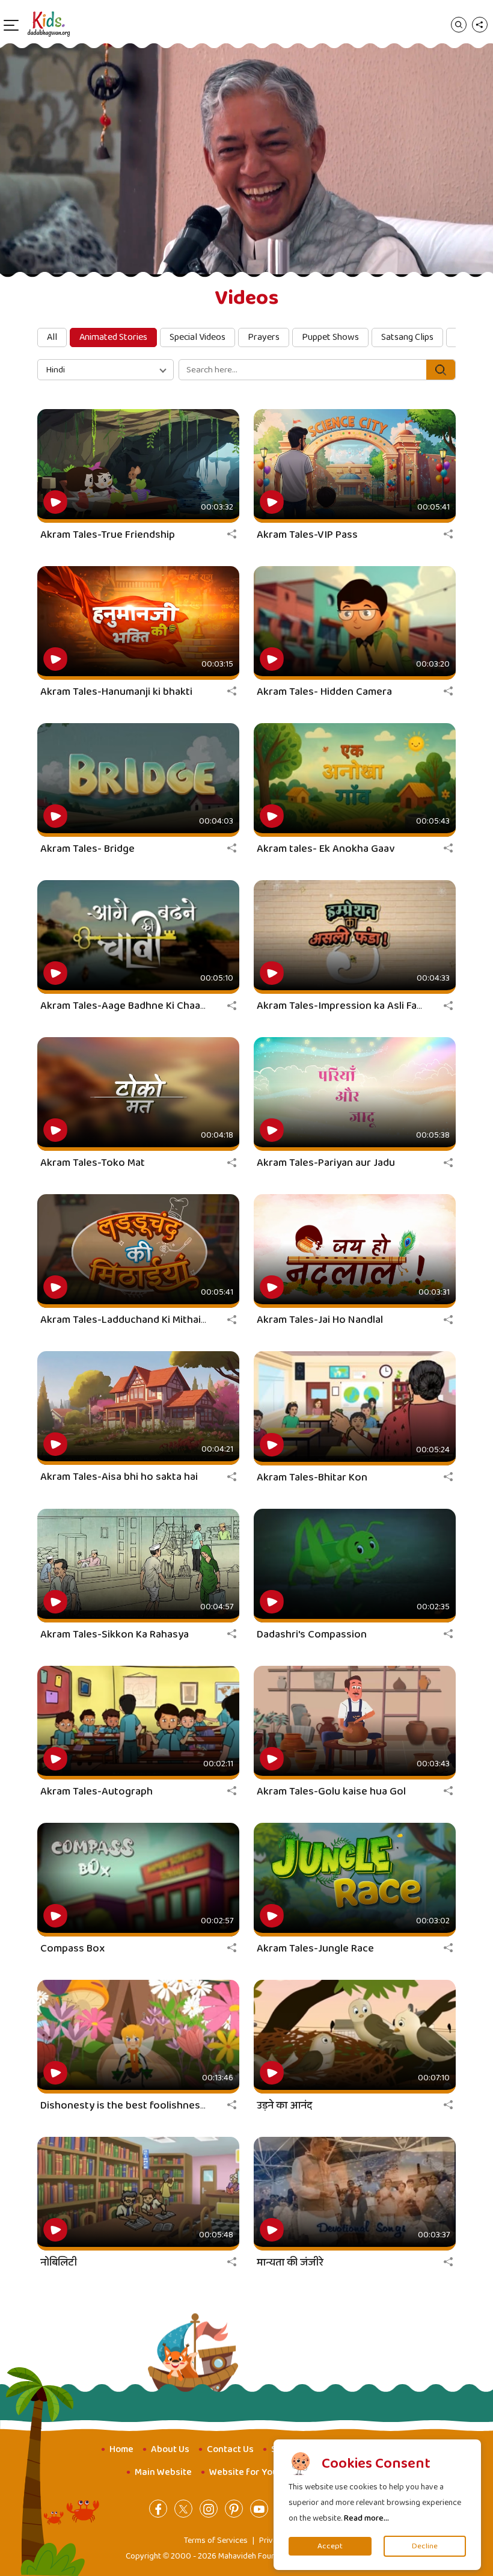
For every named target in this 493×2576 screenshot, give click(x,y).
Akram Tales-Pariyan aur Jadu (326, 1163)
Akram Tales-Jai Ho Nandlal (320, 1320)
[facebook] (158, 2509)
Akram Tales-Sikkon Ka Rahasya (115, 1635)
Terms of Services (216, 2541)
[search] (459, 24)
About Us (170, 2449)
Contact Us (230, 2449)
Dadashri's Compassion (312, 1635)
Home (121, 2449)
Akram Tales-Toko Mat (93, 1163)
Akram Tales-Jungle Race (315, 1949)
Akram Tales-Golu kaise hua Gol (331, 1792)
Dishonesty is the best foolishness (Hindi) (139, 2106)
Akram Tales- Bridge (87, 849)
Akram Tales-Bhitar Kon (312, 1478)
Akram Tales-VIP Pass (307, 535)
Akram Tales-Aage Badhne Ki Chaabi (124, 1006)
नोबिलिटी (59, 2263)
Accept (330, 2546)
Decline (425, 2546)
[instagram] (209, 2509)
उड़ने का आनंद (284, 2106)
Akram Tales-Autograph (96, 1792)
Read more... (366, 2518)
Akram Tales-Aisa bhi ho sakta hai (119, 1477)
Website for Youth (248, 2472)
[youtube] (259, 2509)
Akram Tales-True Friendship (108, 535)
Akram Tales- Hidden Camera (324, 692)
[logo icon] (49, 24)
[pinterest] (234, 2509)
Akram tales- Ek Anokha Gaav (326, 849)
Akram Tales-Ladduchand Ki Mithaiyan (129, 1320)
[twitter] (183, 2509)
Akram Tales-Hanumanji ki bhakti (116, 692)
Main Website (163, 2472)
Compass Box (72, 1949)
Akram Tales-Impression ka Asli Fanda (345, 1006)
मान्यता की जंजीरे (290, 2263)
